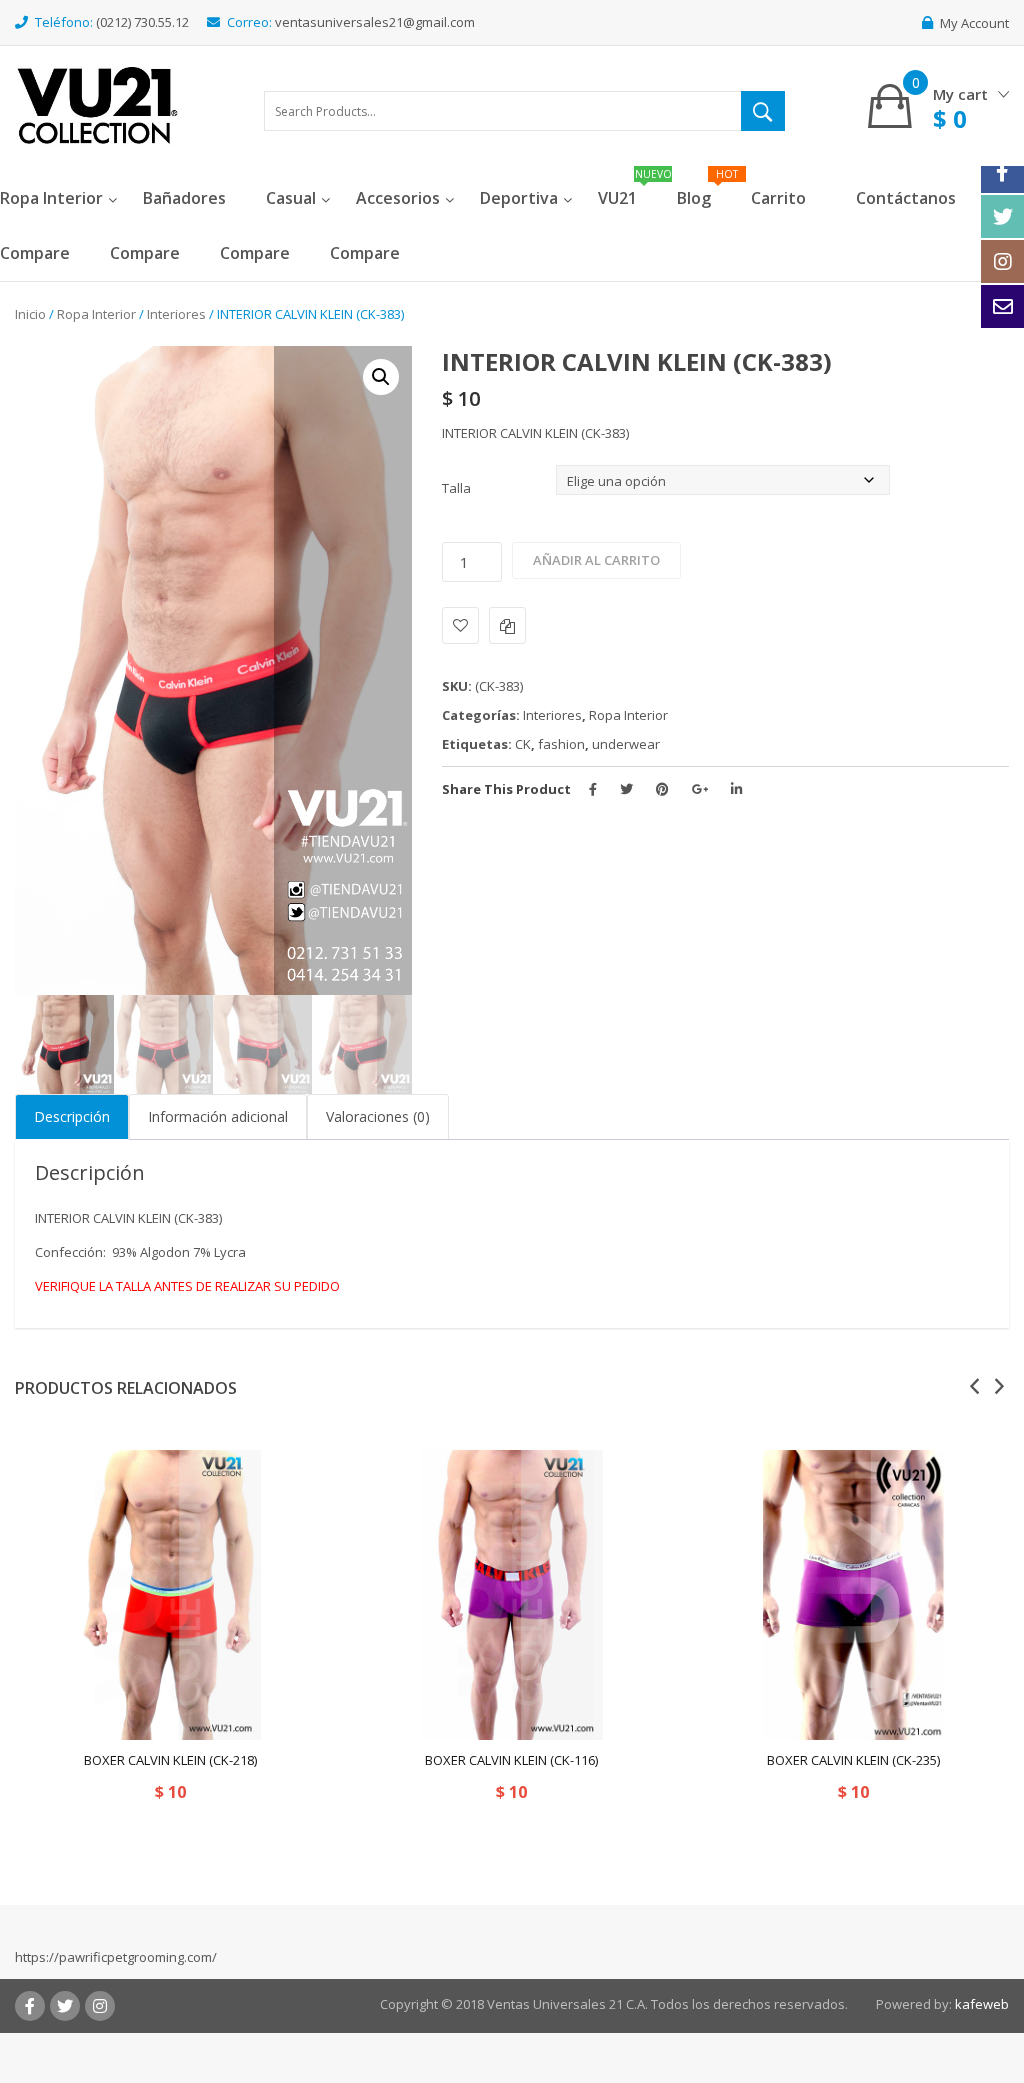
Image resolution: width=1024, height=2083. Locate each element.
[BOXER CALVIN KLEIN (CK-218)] (170, 1594)
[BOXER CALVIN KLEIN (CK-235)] (853, 1594)
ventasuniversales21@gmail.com (375, 22)
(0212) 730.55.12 (142, 22)
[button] (381, 377)
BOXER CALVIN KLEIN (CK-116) (511, 1760)
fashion (561, 744)
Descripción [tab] (72, 1116)
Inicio (30, 314)
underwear (626, 744)
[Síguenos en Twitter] (1002, 216)
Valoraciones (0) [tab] (378, 1116)
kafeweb (982, 2004)
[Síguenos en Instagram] (1002, 261)
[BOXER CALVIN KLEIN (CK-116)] (511, 1594)
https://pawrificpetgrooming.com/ (116, 1957)
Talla (456, 488)
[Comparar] (507, 625)
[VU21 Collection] (97, 104)
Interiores (176, 314)
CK (523, 744)
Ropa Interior (96, 314)
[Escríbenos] (1002, 306)
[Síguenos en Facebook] (1002, 171)
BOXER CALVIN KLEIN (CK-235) (853, 1760)
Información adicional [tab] (218, 1116)
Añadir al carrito (596, 560)
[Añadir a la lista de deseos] (460, 625)
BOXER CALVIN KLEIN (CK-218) (170, 1760)
